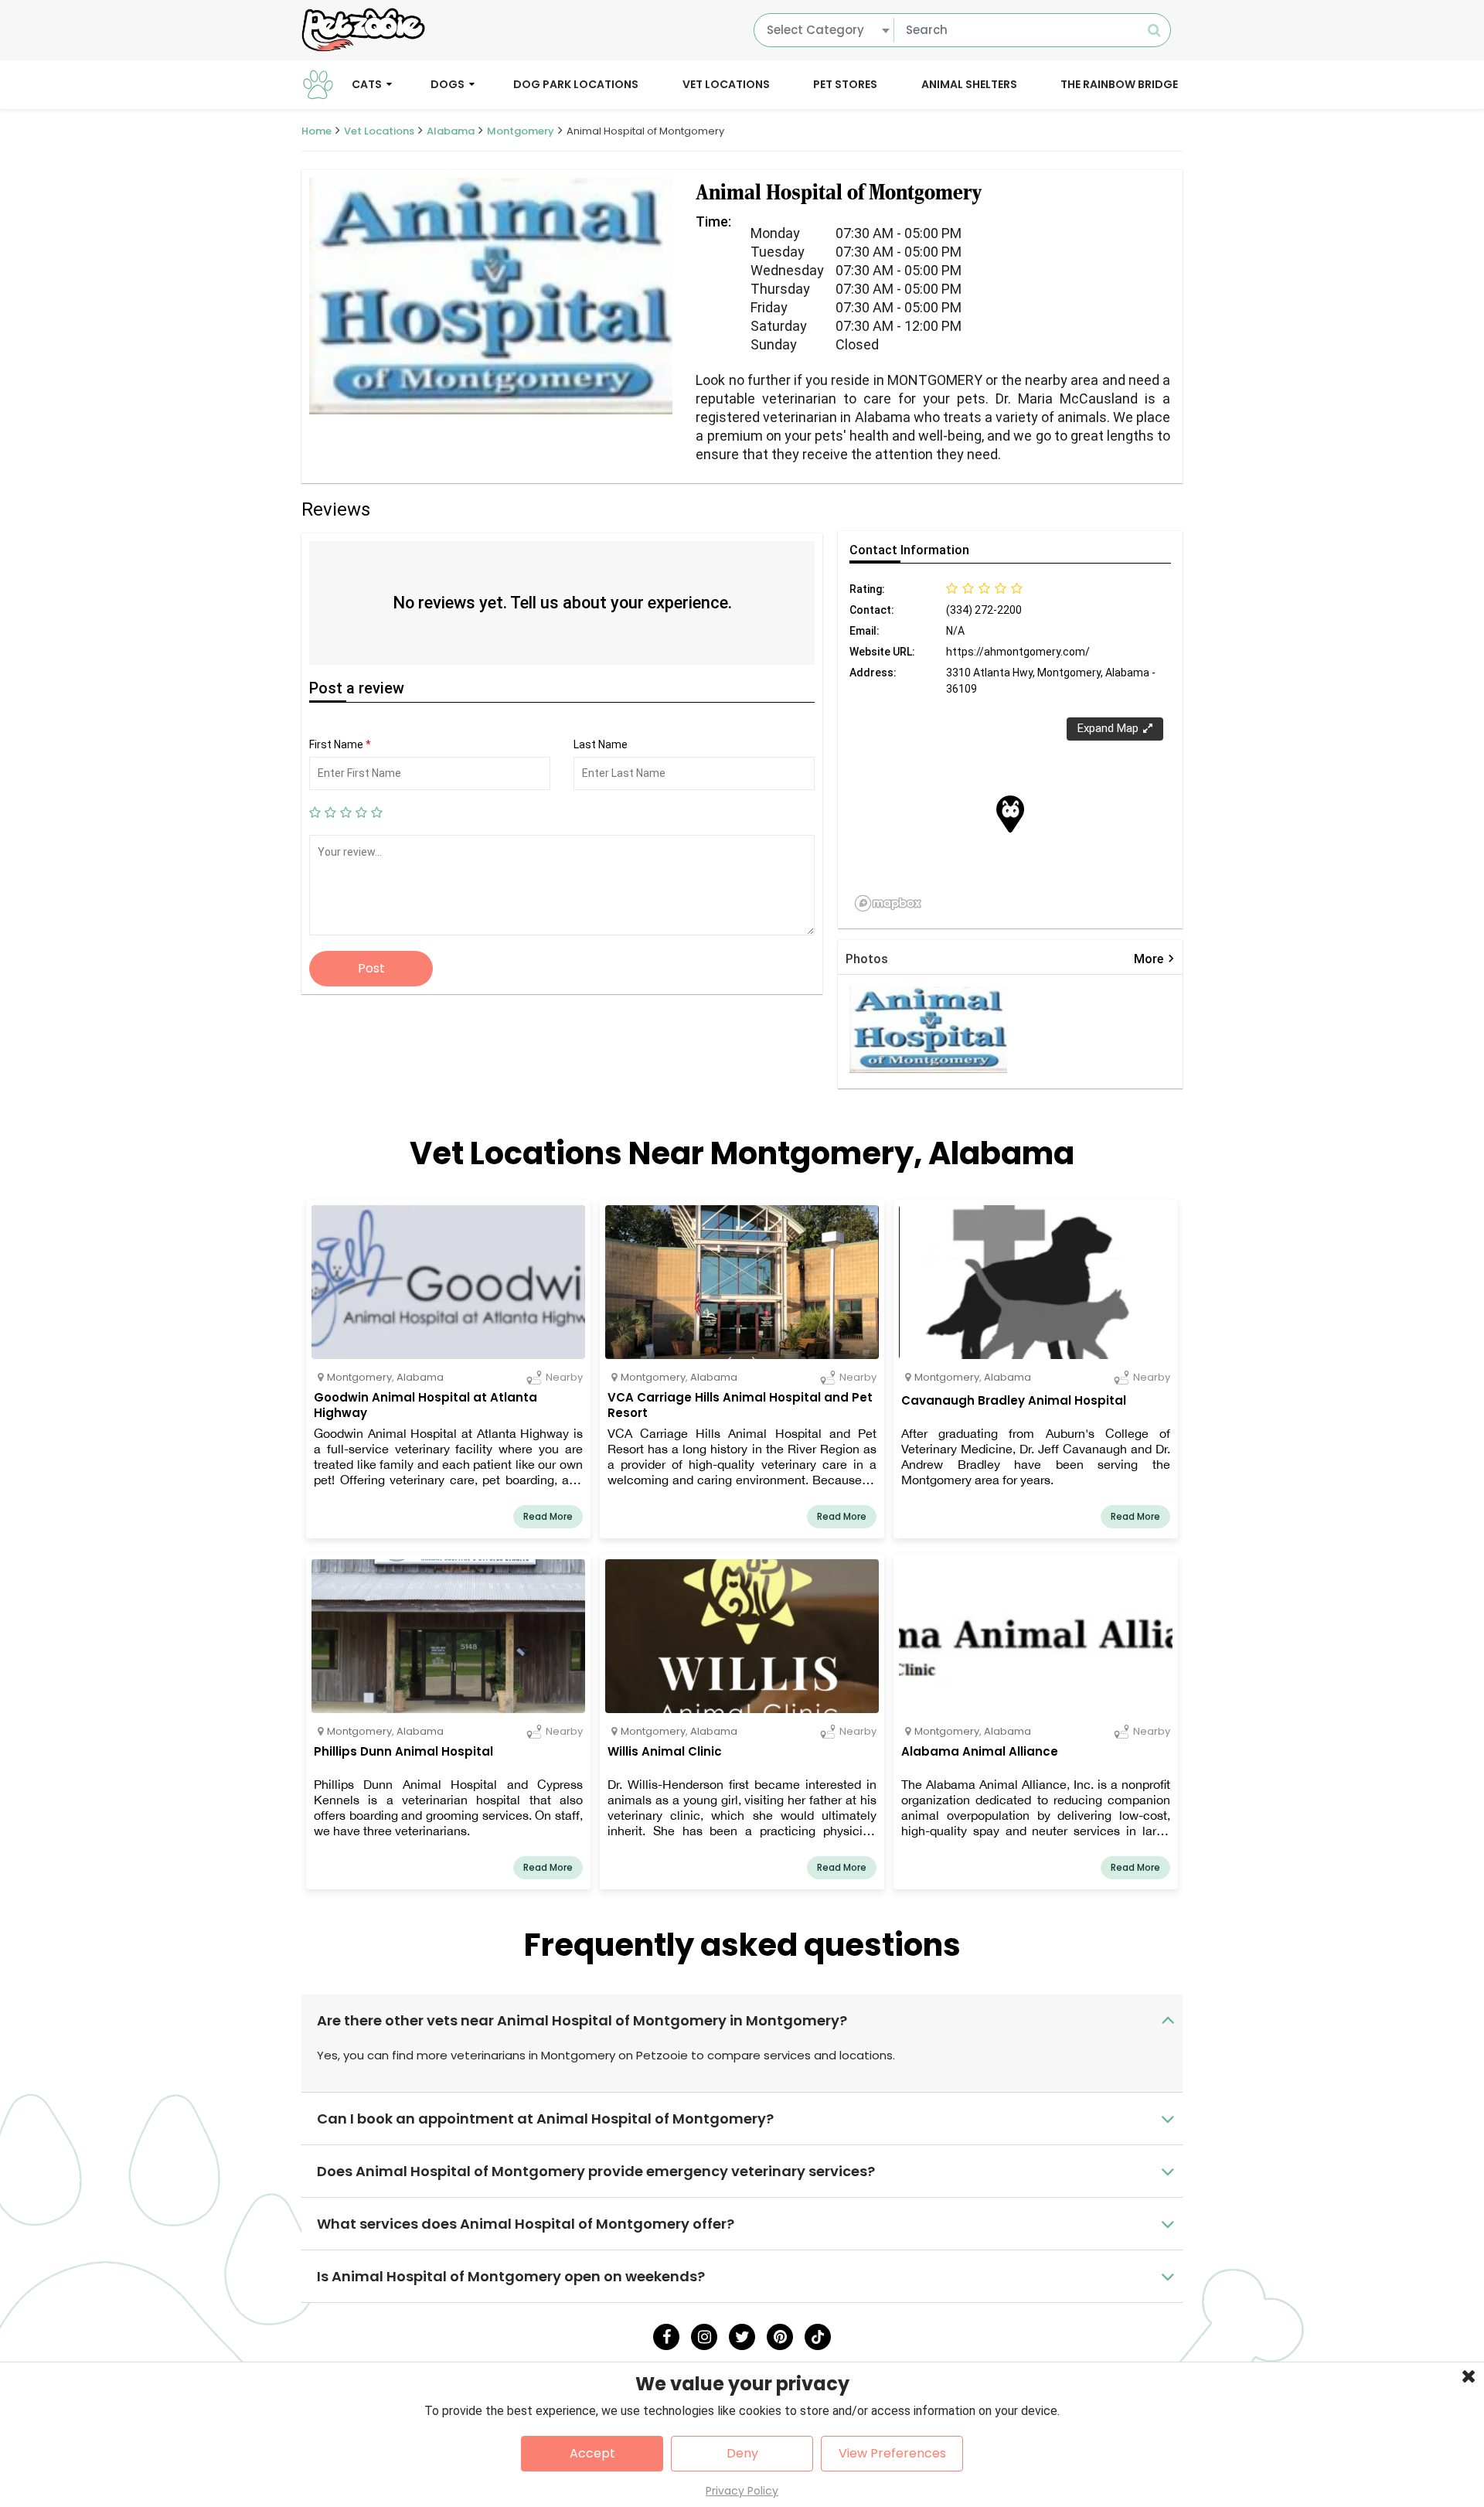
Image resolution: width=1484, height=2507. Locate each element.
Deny (742, 2453)
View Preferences (892, 2453)
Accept (592, 2453)
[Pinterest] (780, 2337)
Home (317, 131)
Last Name (601, 744)
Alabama (451, 131)
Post (371, 968)
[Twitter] (742, 2337)
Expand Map (1108, 728)
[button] (1010, 814)
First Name (340, 744)
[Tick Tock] (818, 2337)
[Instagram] (704, 2337)
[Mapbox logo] (888, 903)
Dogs (448, 83)
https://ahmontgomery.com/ (1018, 652)
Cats (367, 83)
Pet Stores (845, 83)
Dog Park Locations (576, 83)
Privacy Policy (742, 2491)
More (1154, 959)
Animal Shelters (969, 83)
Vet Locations (726, 83)
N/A (955, 631)
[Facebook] (666, 2337)
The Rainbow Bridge (1119, 83)
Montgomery (521, 131)
